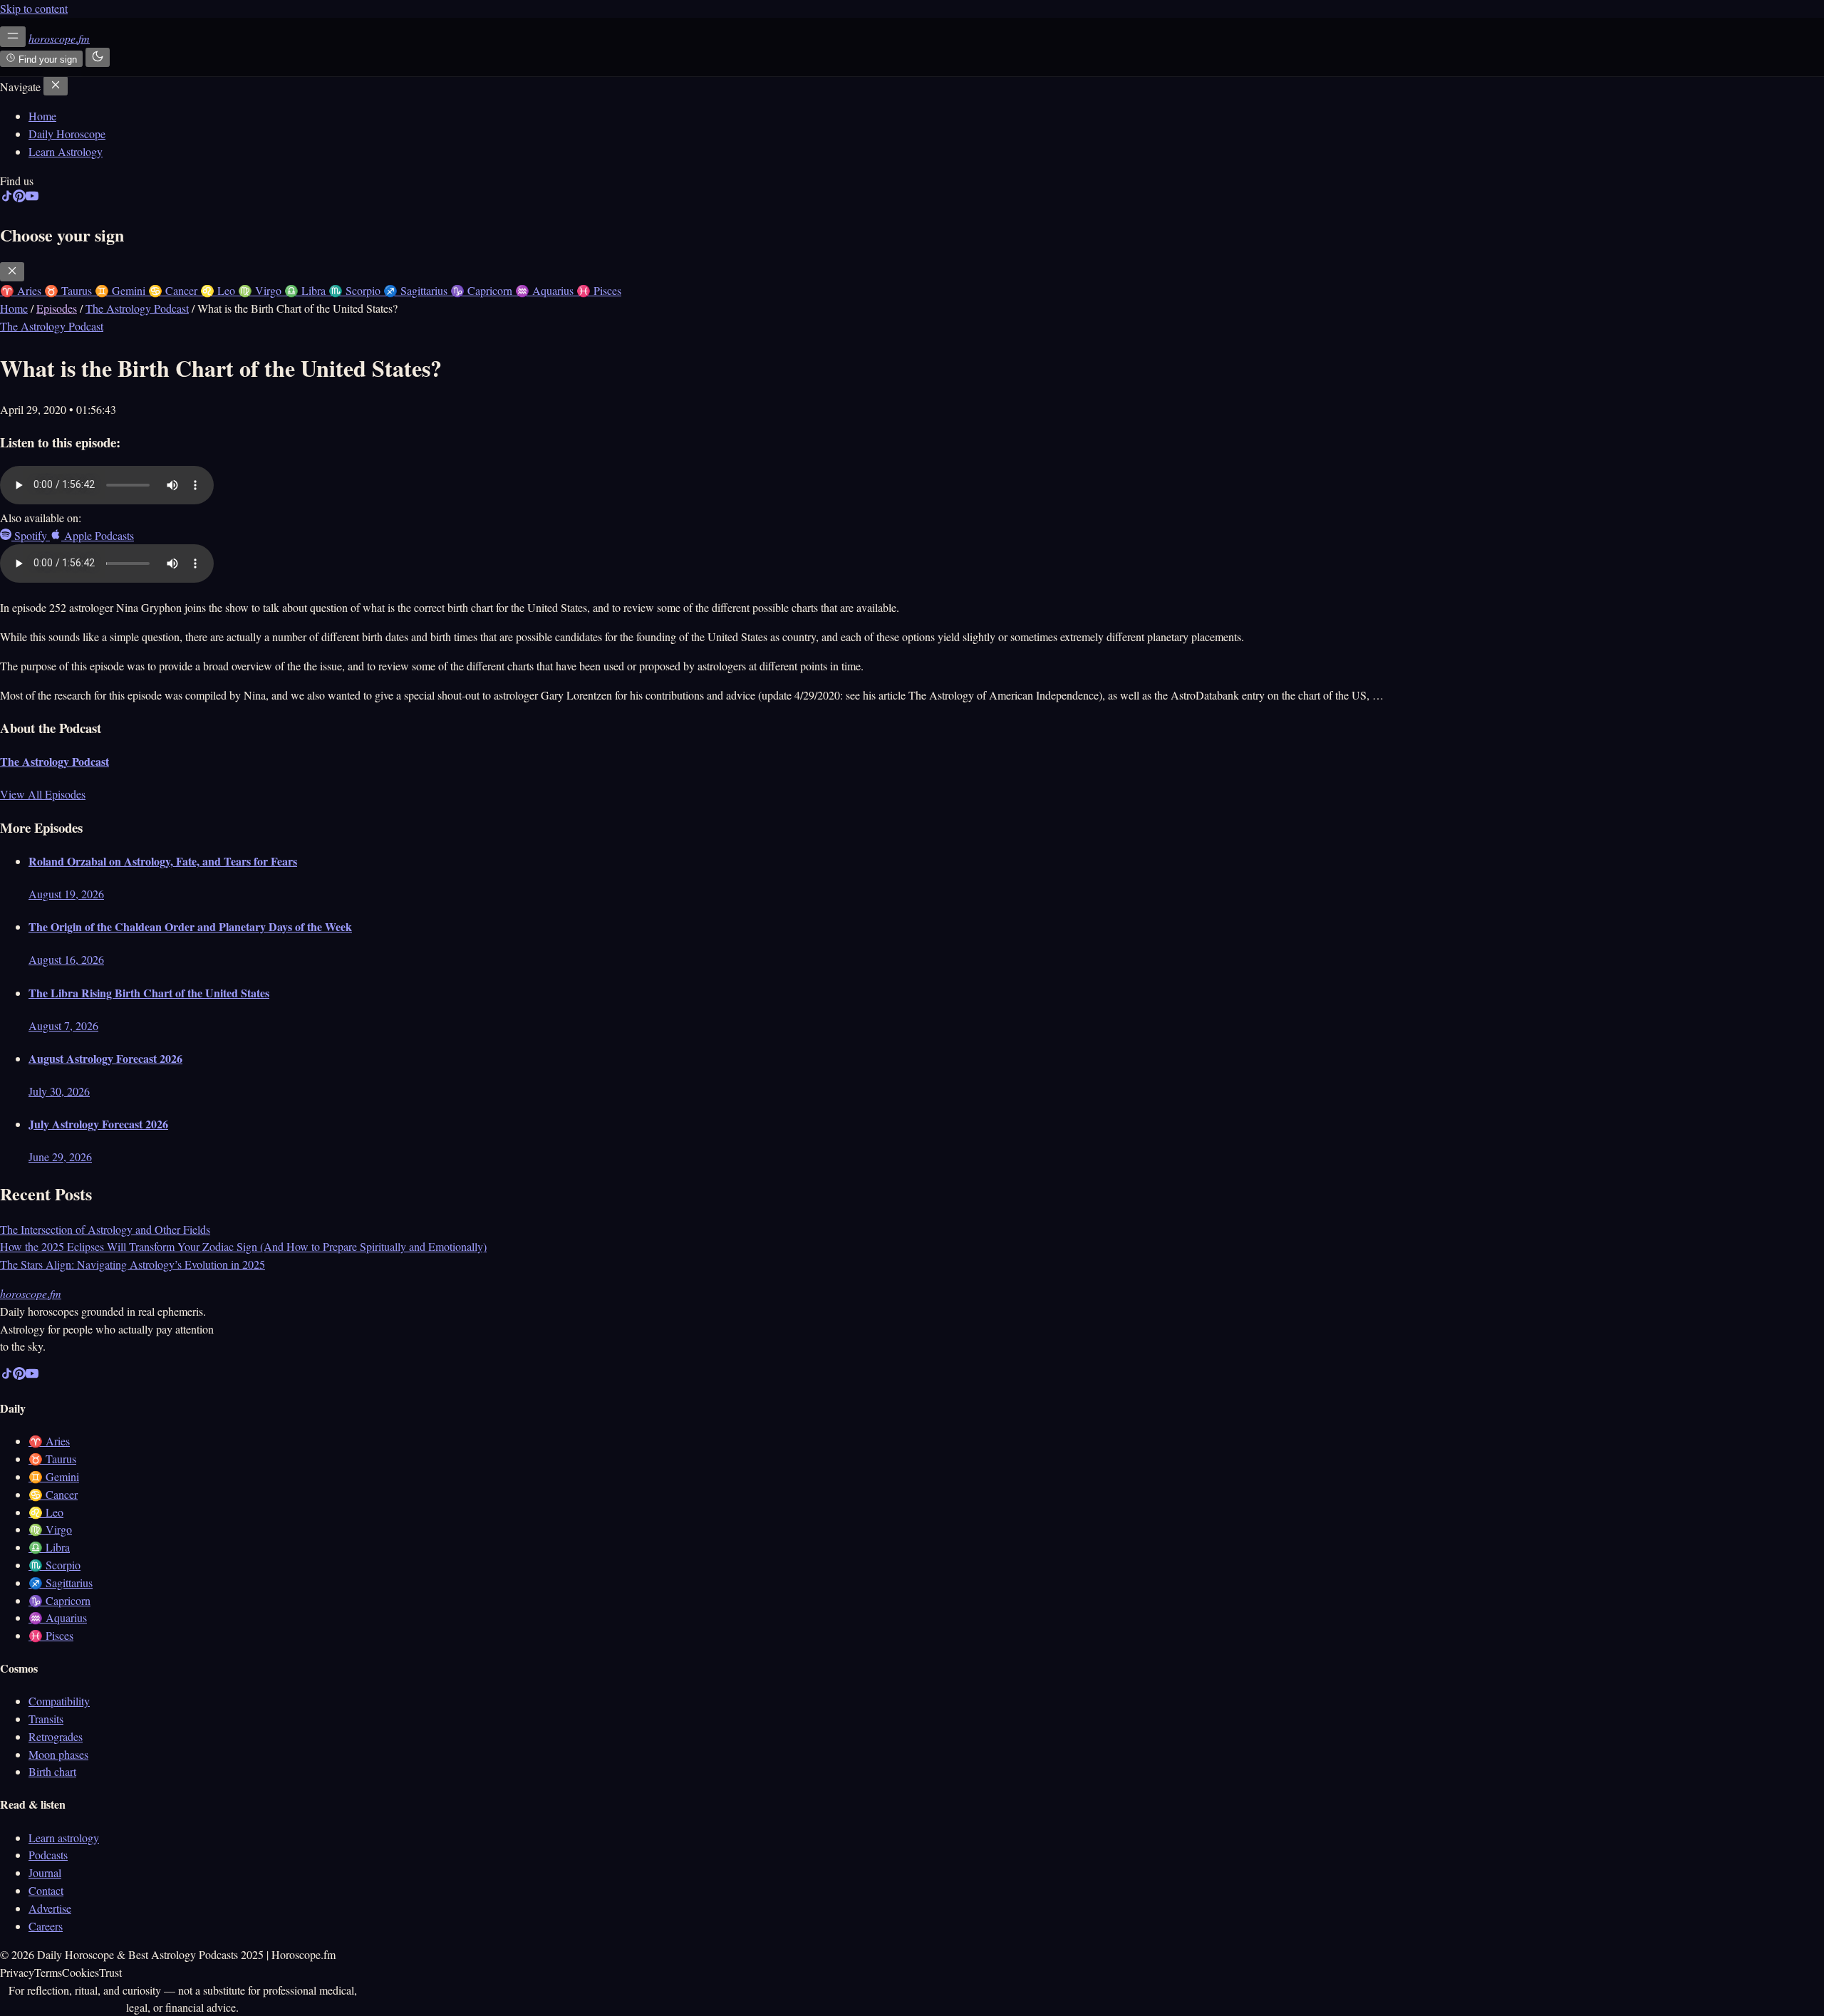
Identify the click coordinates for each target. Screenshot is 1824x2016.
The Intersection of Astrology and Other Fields (105, 1229)
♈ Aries (49, 1441)
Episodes (57, 308)
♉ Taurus (52, 1459)
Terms (48, 1972)
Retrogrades (56, 1736)
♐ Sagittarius (61, 1583)
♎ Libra (49, 1547)
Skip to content (34, 8)
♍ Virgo (50, 1529)
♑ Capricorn (59, 1600)
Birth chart (52, 1771)
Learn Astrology (66, 151)
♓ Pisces (51, 1635)
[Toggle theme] (98, 57)
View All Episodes (43, 794)
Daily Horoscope (67, 134)
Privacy (17, 1972)
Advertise (50, 1908)
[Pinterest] (19, 198)
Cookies (81, 1972)
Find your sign (46, 59)
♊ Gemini (54, 1476)
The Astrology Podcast (137, 308)
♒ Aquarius (58, 1617)
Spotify (31, 535)
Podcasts (48, 1855)
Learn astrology (64, 1838)
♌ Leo (46, 1512)
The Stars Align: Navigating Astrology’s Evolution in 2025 (133, 1264)
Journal (45, 1872)
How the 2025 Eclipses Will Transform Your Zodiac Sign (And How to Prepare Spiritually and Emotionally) (243, 1246)
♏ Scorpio (55, 1565)
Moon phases (58, 1754)
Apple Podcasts (98, 535)
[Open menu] (13, 37)
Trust (110, 1972)
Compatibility (59, 1701)
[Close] (56, 86)
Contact (46, 1890)
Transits (46, 1719)
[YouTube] (32, 198)
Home (42, 116)
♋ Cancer (53, 1494)
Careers (46, 1926)
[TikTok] (6, 198)
